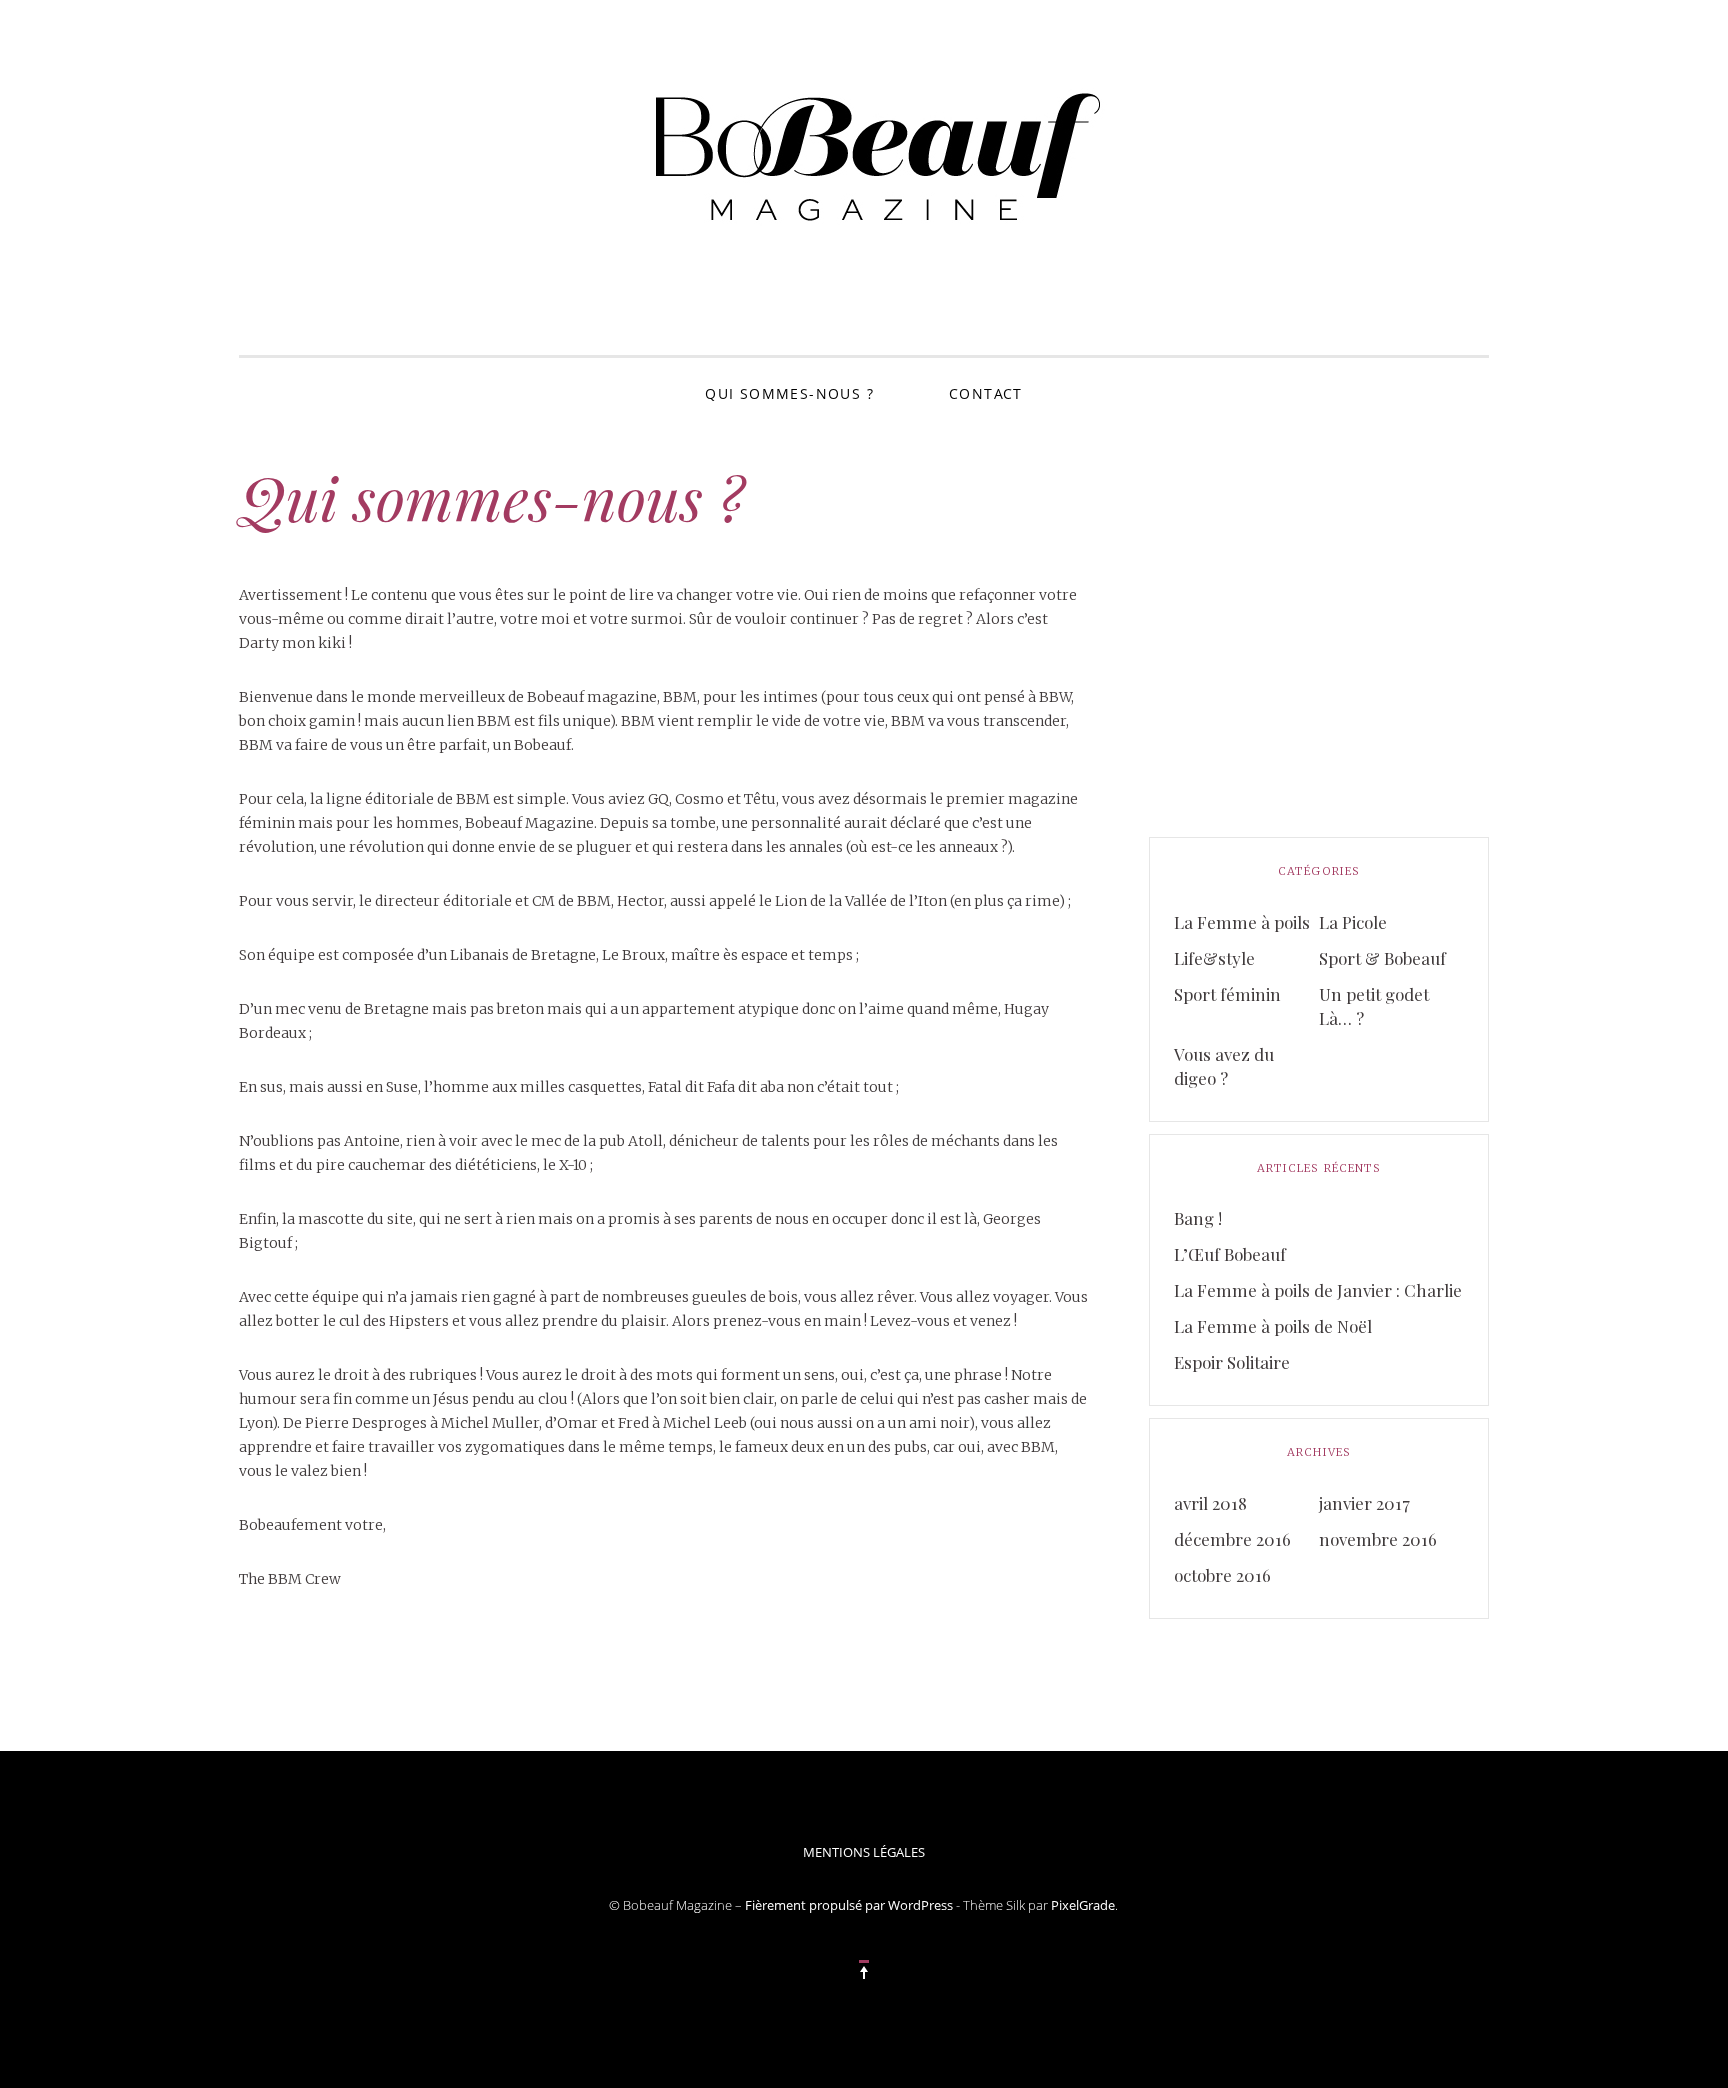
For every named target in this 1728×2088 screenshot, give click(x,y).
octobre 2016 (1222, 1575)
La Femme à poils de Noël (1273, 1326)
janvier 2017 (1364, 1503)
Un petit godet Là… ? (1374, 1006)
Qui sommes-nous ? (789, 393)
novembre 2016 (1378, 1539)
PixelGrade (1083, 1905)
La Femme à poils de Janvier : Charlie (1318, 1290)
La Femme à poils (1242, 922)
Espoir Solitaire (1232, 1362)
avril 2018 (1210, 1503)
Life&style (1214, 958)
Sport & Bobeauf (1382, 958)
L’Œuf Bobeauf (1230, 1254)
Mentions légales (864, 1852)
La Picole (1353, 922)
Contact (986, 393)
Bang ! (1198, 1218)
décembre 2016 (1232, 1539)
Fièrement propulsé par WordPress (849, 1905)
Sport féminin (1227, 994)
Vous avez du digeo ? (1224, 1066)
